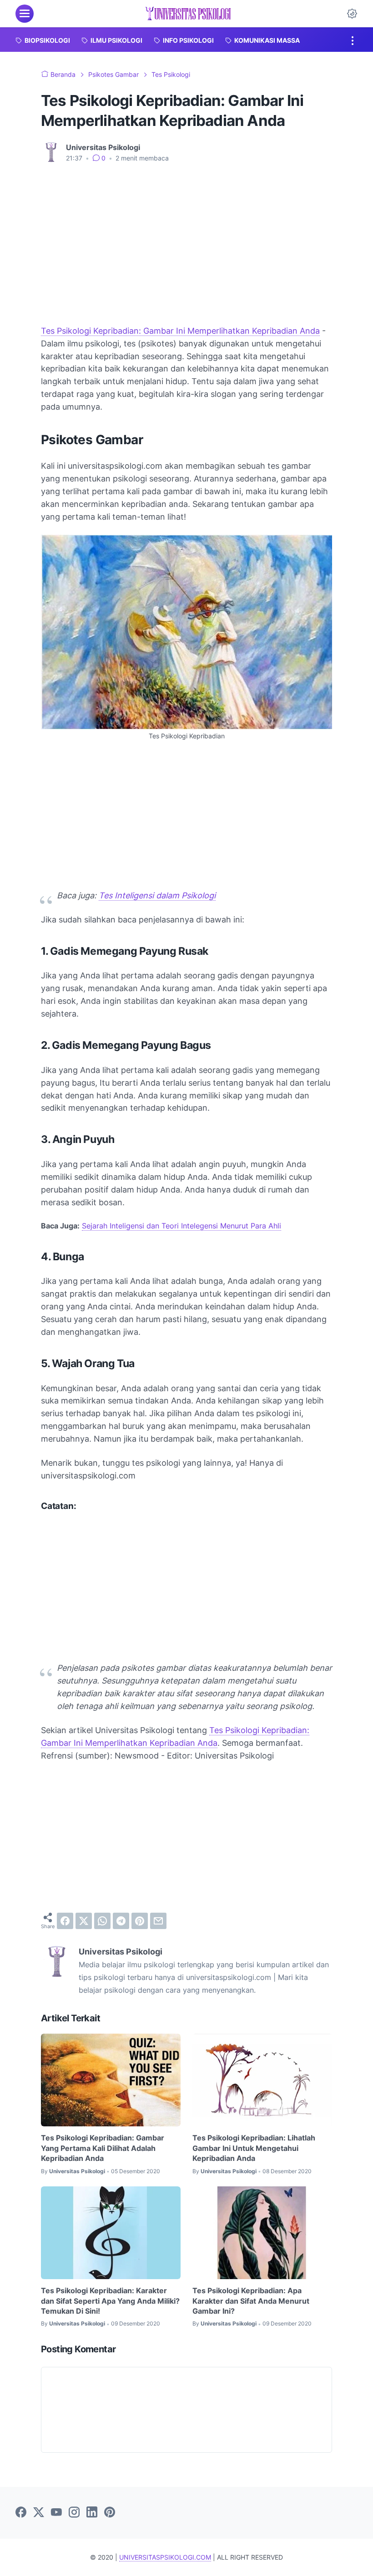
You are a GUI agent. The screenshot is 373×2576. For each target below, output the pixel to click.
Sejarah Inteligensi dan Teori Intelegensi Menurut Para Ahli (181, 1226)
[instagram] (74, 2513)
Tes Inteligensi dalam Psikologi (157, 895)
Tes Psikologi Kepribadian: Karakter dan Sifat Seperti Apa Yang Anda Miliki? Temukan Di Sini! (110, 2301)
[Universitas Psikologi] (188, 14)
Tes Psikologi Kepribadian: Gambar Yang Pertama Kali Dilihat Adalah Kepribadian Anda (103, 2148)
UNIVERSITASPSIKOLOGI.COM (165, 2557)
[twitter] (84, 1921)
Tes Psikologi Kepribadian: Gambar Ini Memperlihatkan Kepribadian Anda (180, 331)
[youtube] (56, 2513)
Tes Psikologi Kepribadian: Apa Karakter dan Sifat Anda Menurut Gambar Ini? (251, 2301)
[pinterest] (140, 1921)
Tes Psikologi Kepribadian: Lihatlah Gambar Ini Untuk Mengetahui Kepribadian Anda (254, 2148)
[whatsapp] (102, 1921)
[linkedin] (92, 2513)
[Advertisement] (186, 238)
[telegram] (121, 1921)
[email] (158, 1921)
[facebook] (65, 1921)
